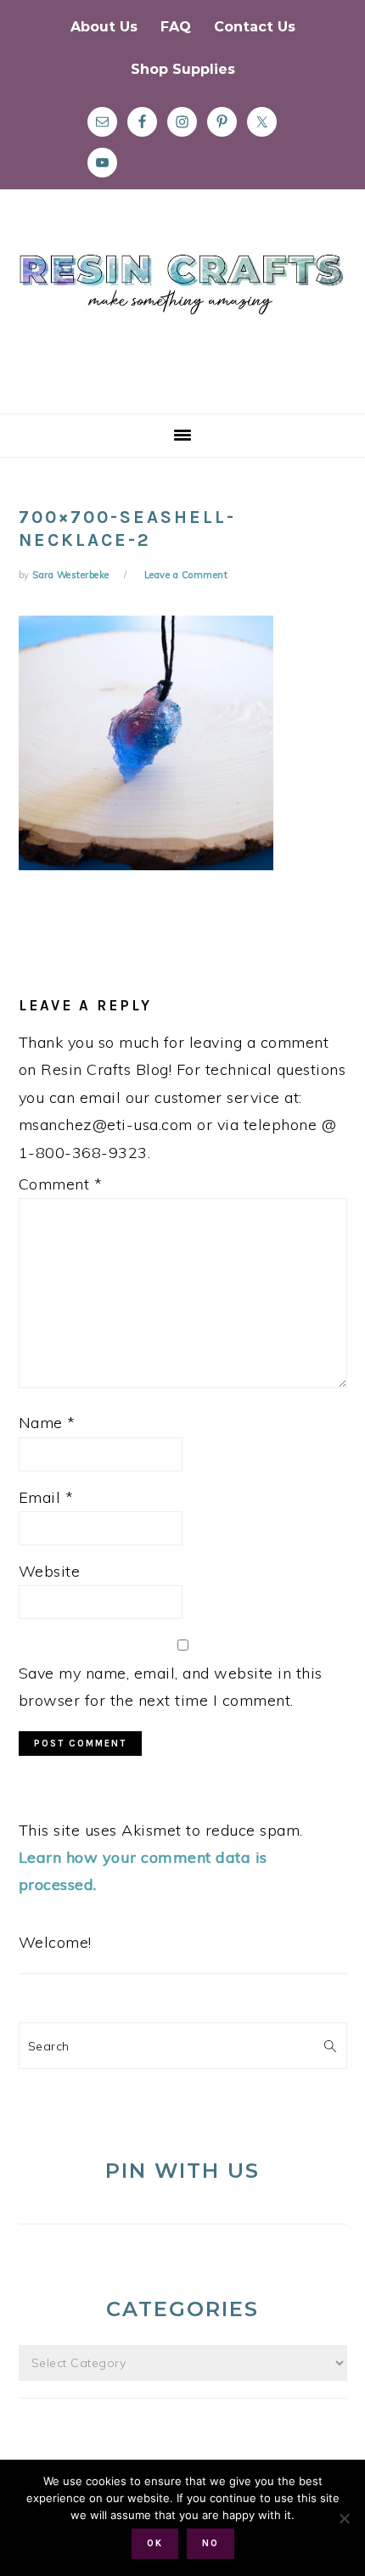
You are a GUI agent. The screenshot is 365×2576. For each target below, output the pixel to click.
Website (50, 1571)
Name (47, 1423)
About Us (104, 27)
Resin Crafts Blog (182, 317)
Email (46, 1497)
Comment (61, 1184)
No (211, 2543)
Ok (155, 2543)
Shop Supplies (183, 69)
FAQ (176, 27)
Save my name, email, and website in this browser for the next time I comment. (171, 1687)
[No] (344, 2518)
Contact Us (255, 27)
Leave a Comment (186, 575)
